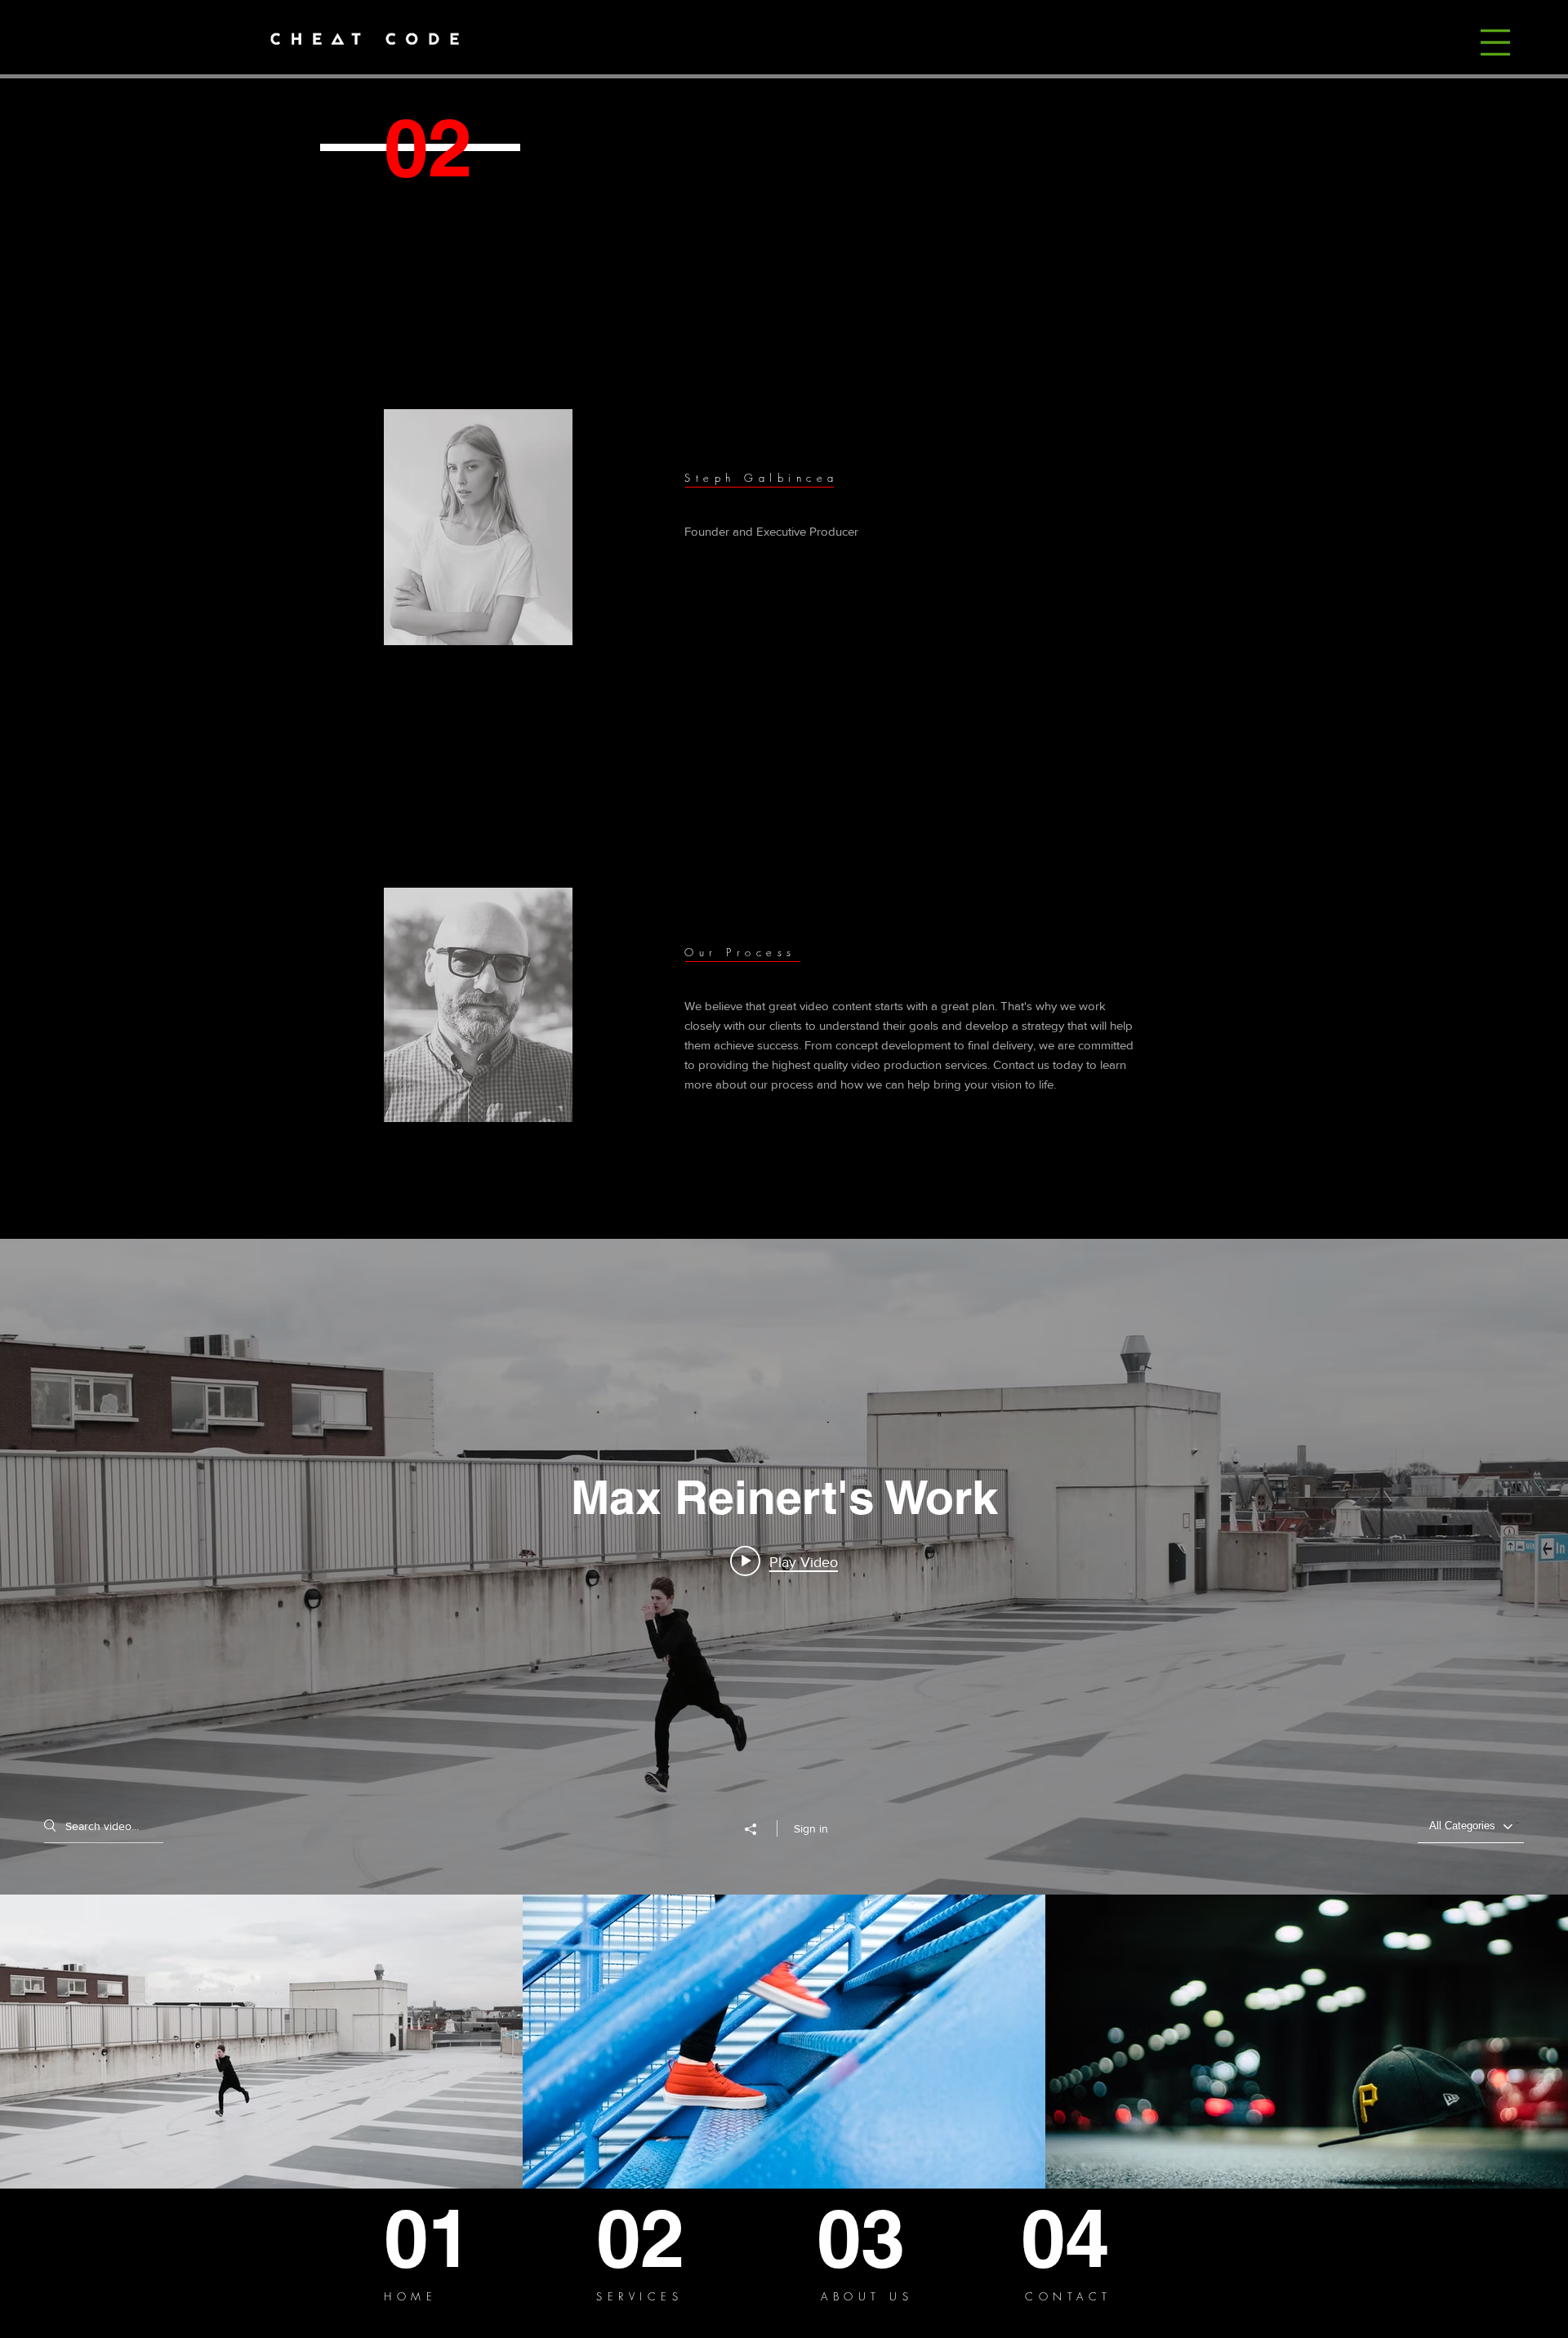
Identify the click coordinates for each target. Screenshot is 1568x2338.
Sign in (811, 1828)
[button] (1495, 42)
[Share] (759, 1829)
